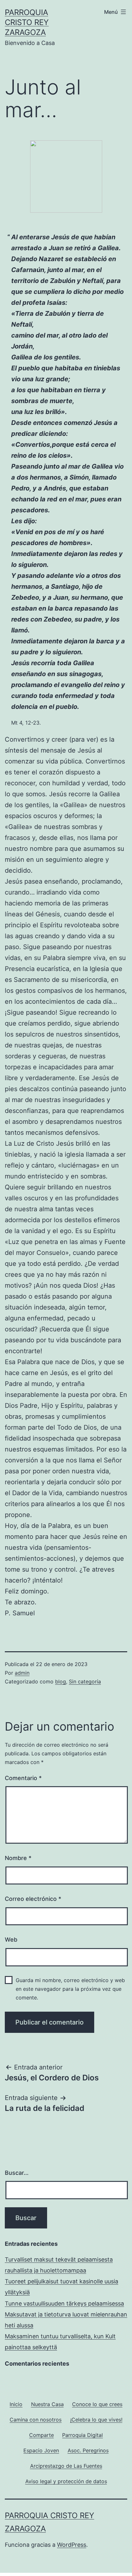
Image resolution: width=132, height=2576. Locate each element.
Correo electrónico (33, 1899)
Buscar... (17, 2173)
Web (11, 1940)
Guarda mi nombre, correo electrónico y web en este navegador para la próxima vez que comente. (70, 1989)
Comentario (23, 1778)
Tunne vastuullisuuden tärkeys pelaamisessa (64, 2303)
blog (61, 1681)
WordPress (72, 2545)
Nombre (18, 1858)
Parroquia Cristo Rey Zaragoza (27, 22)
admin (22, 1673)
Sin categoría (85, 1681)
